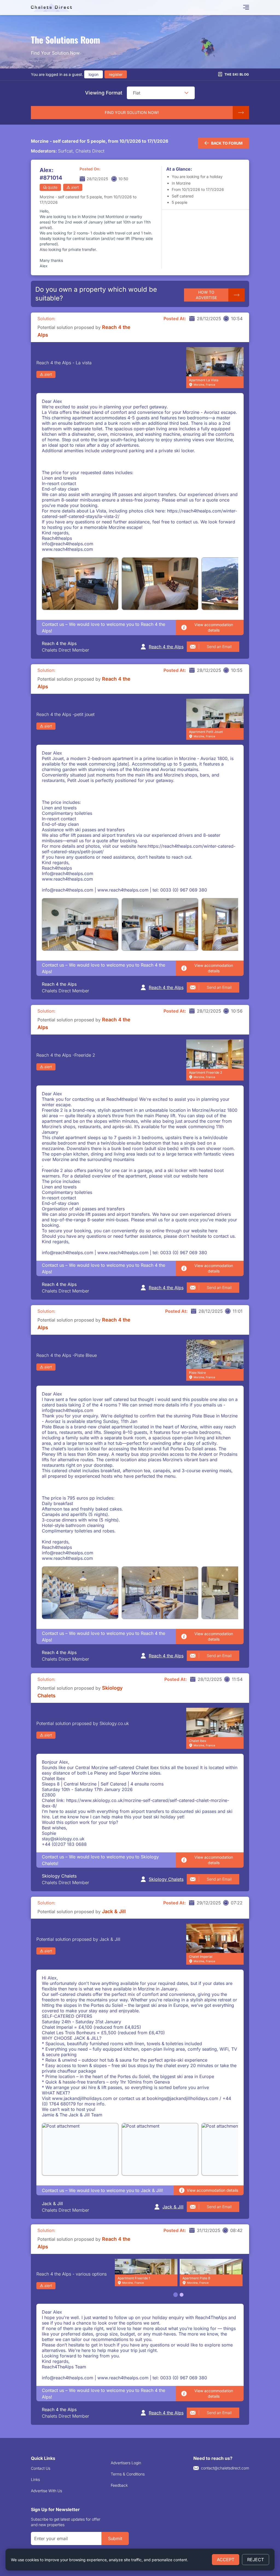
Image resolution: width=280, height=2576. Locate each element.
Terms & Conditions (128, 2474)
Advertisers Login (126, 2463)
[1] (176, 2295)
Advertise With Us (46, 2491)
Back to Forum (227, 143)
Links (35, 2479)
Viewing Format (104, 93)
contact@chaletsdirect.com (225, 2468)
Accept (226, 2560)
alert (75, 187)
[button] (186, 93)
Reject (256, 2560)
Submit (115, 2538)
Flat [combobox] (137, 93)
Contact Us (41, 2468)
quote (52, 187)
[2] (182, 2295)
